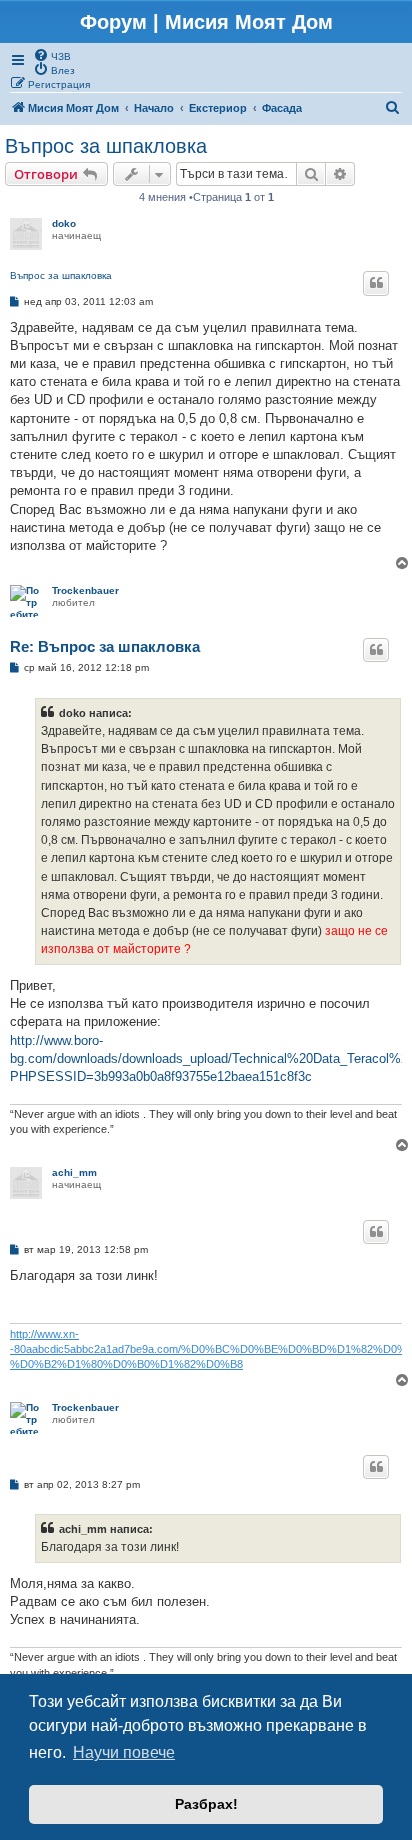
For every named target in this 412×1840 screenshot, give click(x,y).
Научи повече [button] (124, 1752)
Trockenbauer (85, 590)
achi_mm (74, 1172)
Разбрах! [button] (206, 1804)
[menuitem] (52, 55)
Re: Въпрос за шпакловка (105, 646)
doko (64, 223)
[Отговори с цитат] (376, 283)
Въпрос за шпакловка (106, 146)
